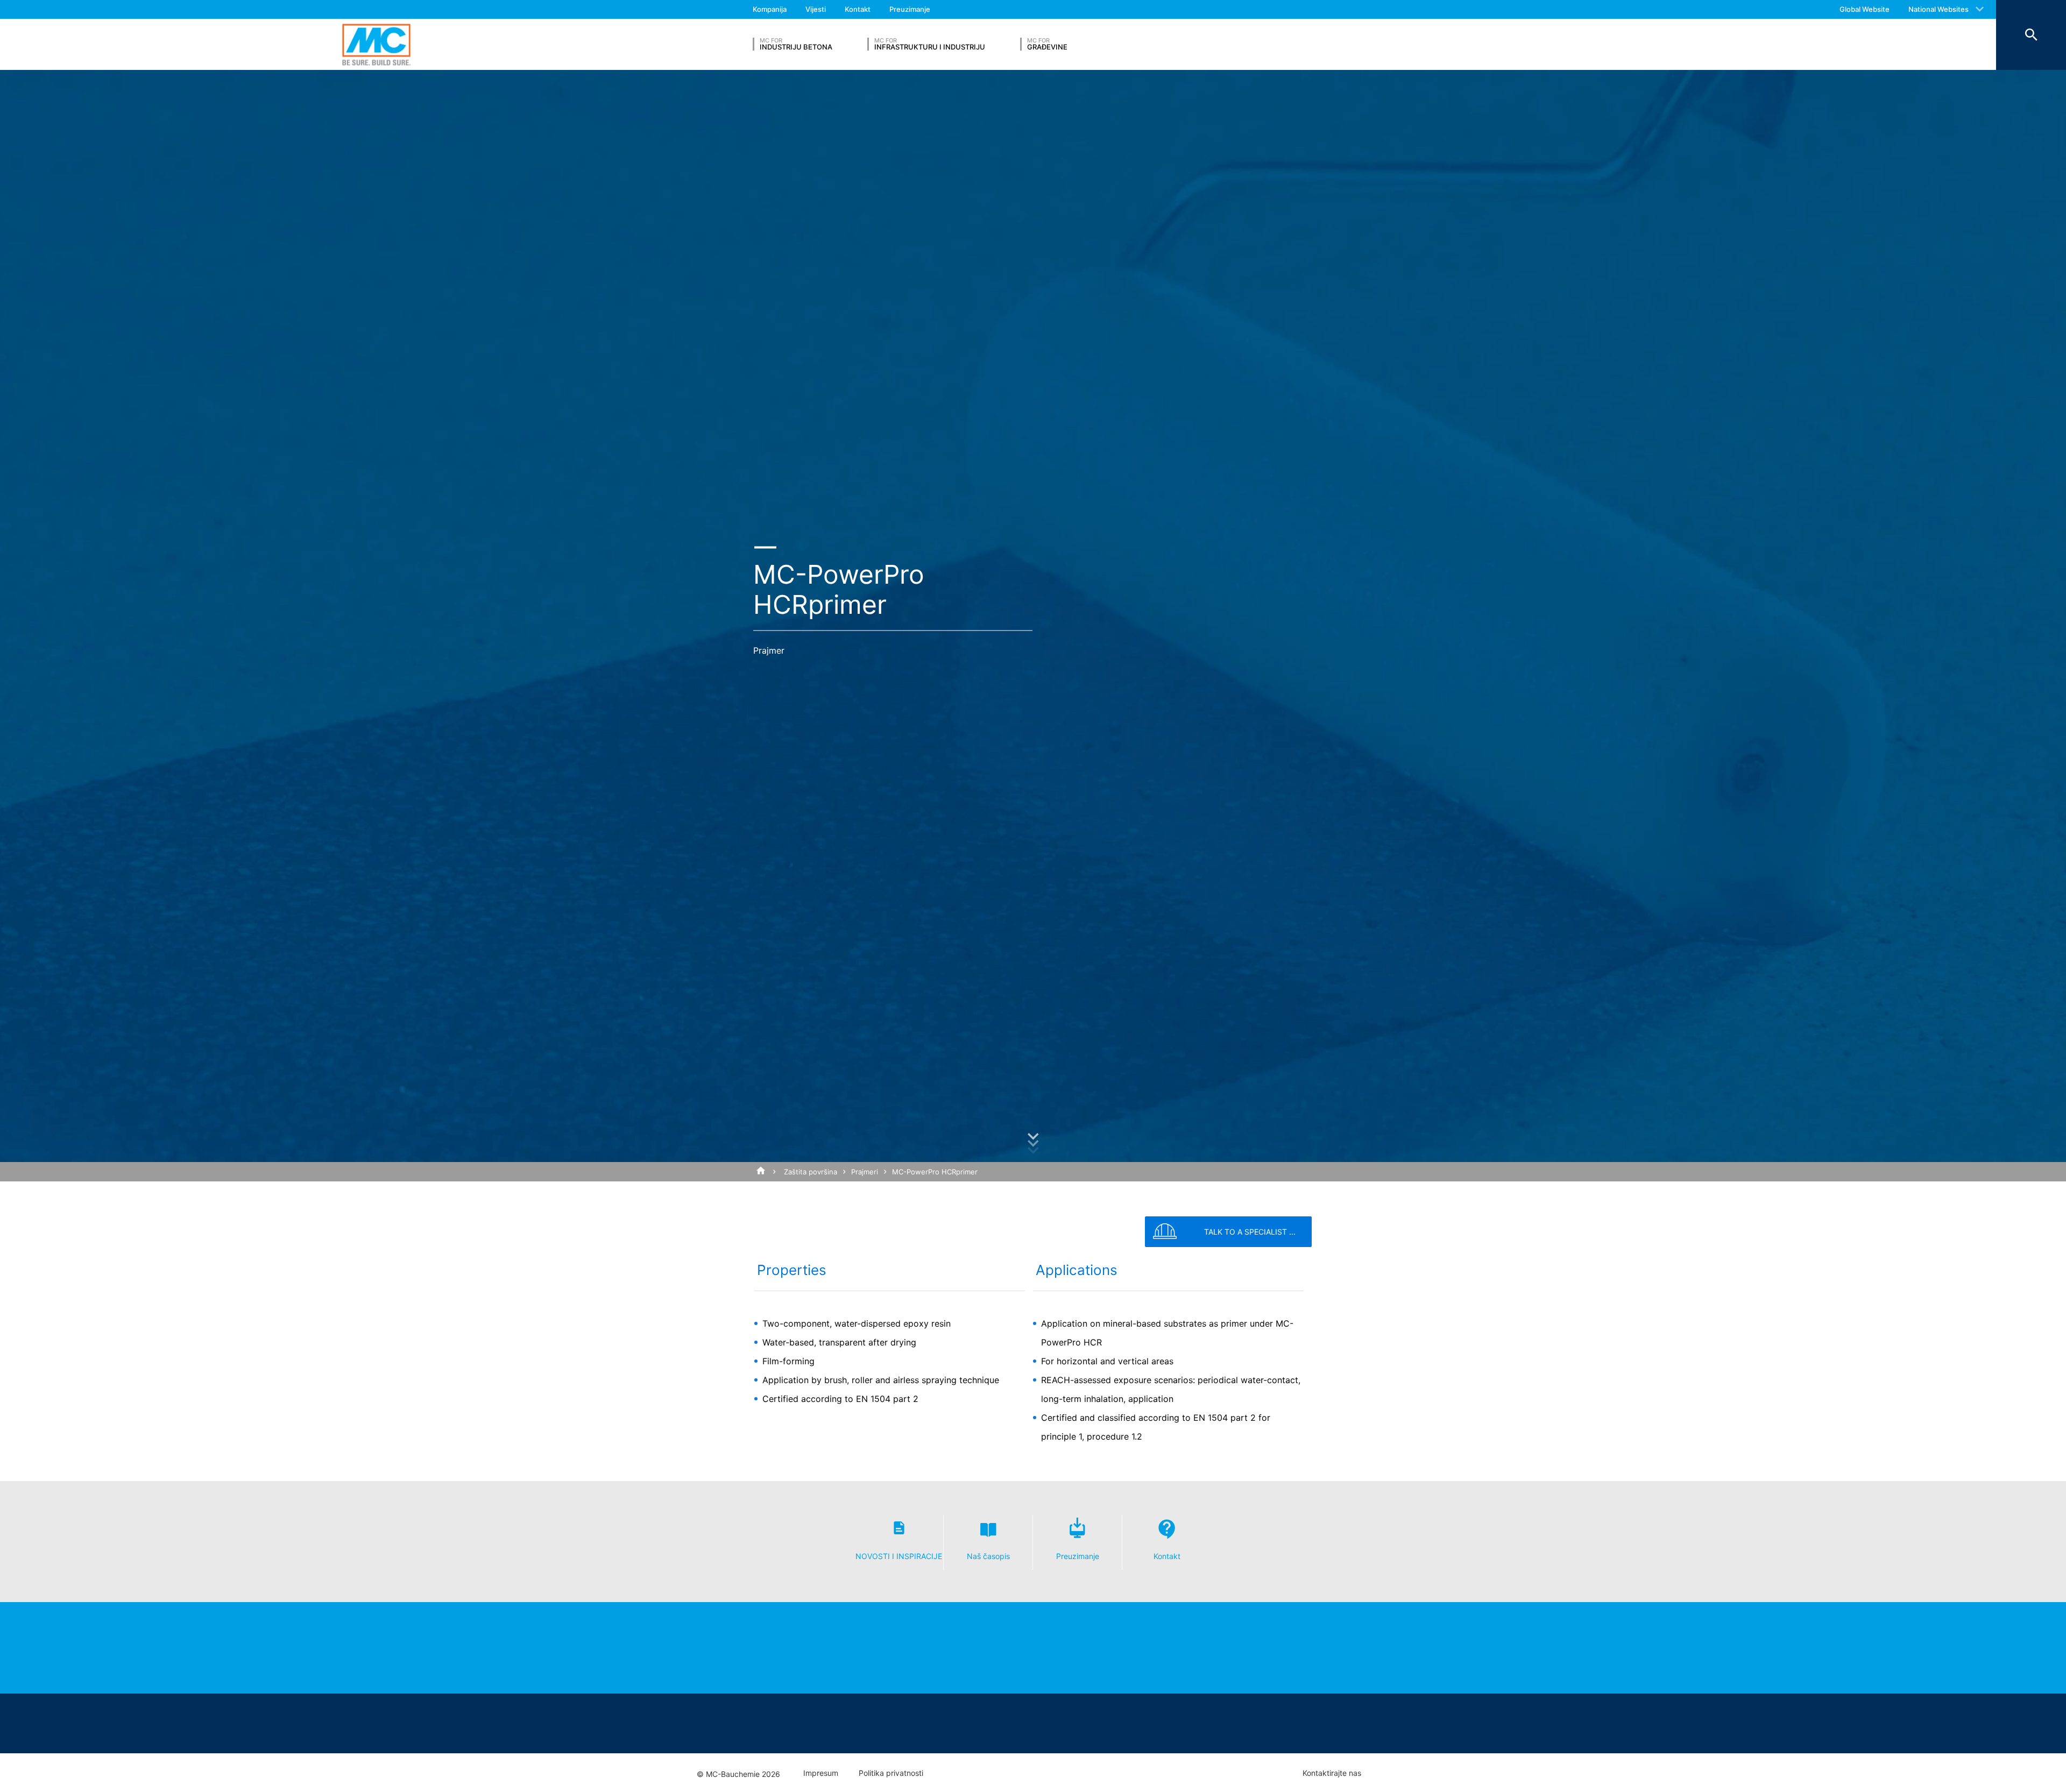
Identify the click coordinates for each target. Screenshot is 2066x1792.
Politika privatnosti (891, 1773)
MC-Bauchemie (376, 44)
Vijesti (816, 9)
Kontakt (858, 9)
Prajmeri (865, 1172)
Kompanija (770, 9)
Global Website (1865, 9)
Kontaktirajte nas (1332, 1773)
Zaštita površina (811, 1172)
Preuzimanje (910, 9)
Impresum (821, 1773)
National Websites (1938, 9)
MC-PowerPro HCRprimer (935, 1172)
